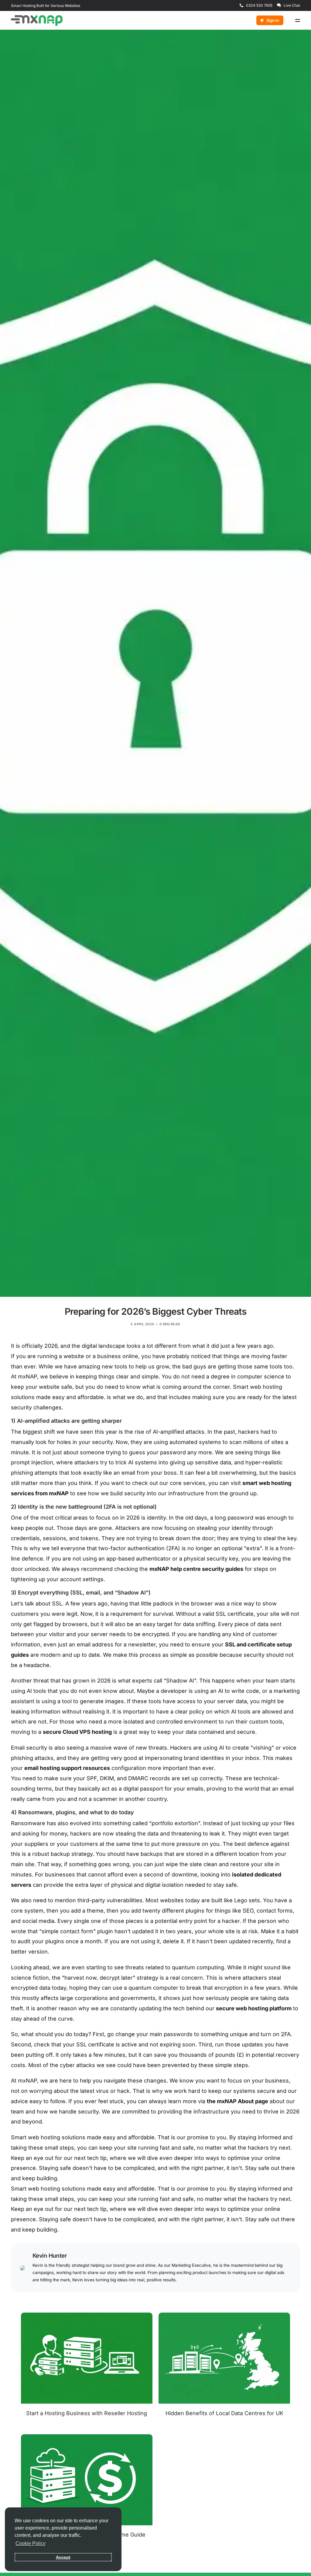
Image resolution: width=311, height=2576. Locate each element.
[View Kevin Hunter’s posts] (22, 2268)
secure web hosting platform (254, 2008)
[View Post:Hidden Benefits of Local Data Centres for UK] (224, 2358)
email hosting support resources (67, 1768)
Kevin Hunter (50, 2256)
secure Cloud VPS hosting (77, 1732)
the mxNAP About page (238, 2101)
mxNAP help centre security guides (196, 1569)
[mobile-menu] (295, 20)
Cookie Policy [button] (31, 2543)
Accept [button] (63, 2557)
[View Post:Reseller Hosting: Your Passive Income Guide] (87, 2480)
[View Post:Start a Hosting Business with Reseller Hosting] (87, 2358)
